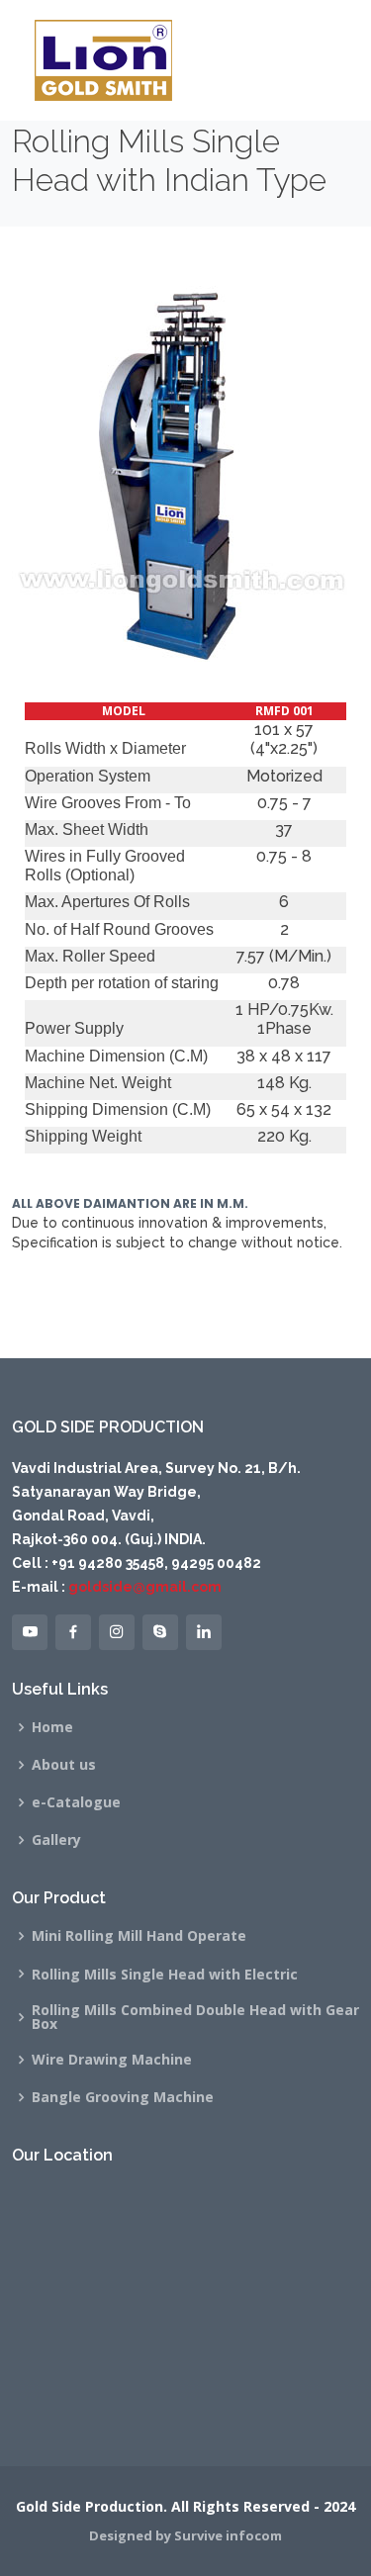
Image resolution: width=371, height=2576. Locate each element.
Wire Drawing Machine (112, 2060)
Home (52, 1727)
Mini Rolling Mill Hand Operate (139, 1936)
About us (64, 1765)
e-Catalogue (76, 1802)
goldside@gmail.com (143, 1587)
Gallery (56, 1840)
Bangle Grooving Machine (123, 2097)
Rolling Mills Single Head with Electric (165, 1975)
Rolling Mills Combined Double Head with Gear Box (195, 2017)
